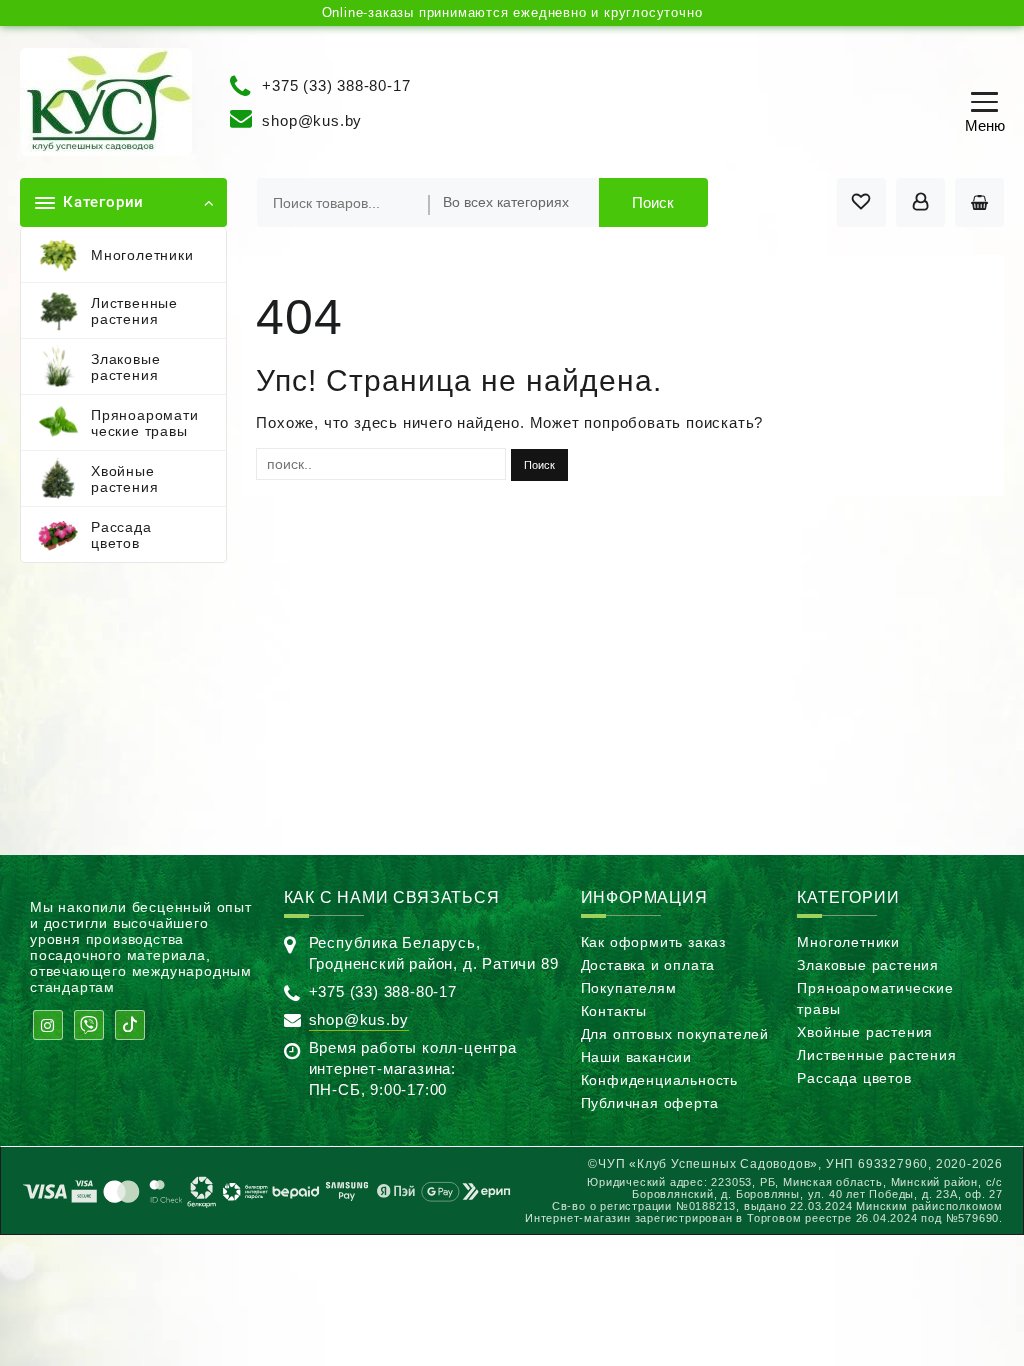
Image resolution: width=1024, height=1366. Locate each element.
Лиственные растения (876, 1055)
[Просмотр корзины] (979, 202)
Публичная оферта (650, 1103)
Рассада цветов (854, 1078)
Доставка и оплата (648, 965)
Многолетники (848, 942)
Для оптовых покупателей (675, 1034)
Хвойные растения (865, 1032)
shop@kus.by (312, 120)
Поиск (653, 202)
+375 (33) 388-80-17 (336, 84)
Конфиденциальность (659, 1080)
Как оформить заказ (653, 942)
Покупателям (629, 988)
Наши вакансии (636, 1057)
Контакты (614, 1011)
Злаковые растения (868, 965)
